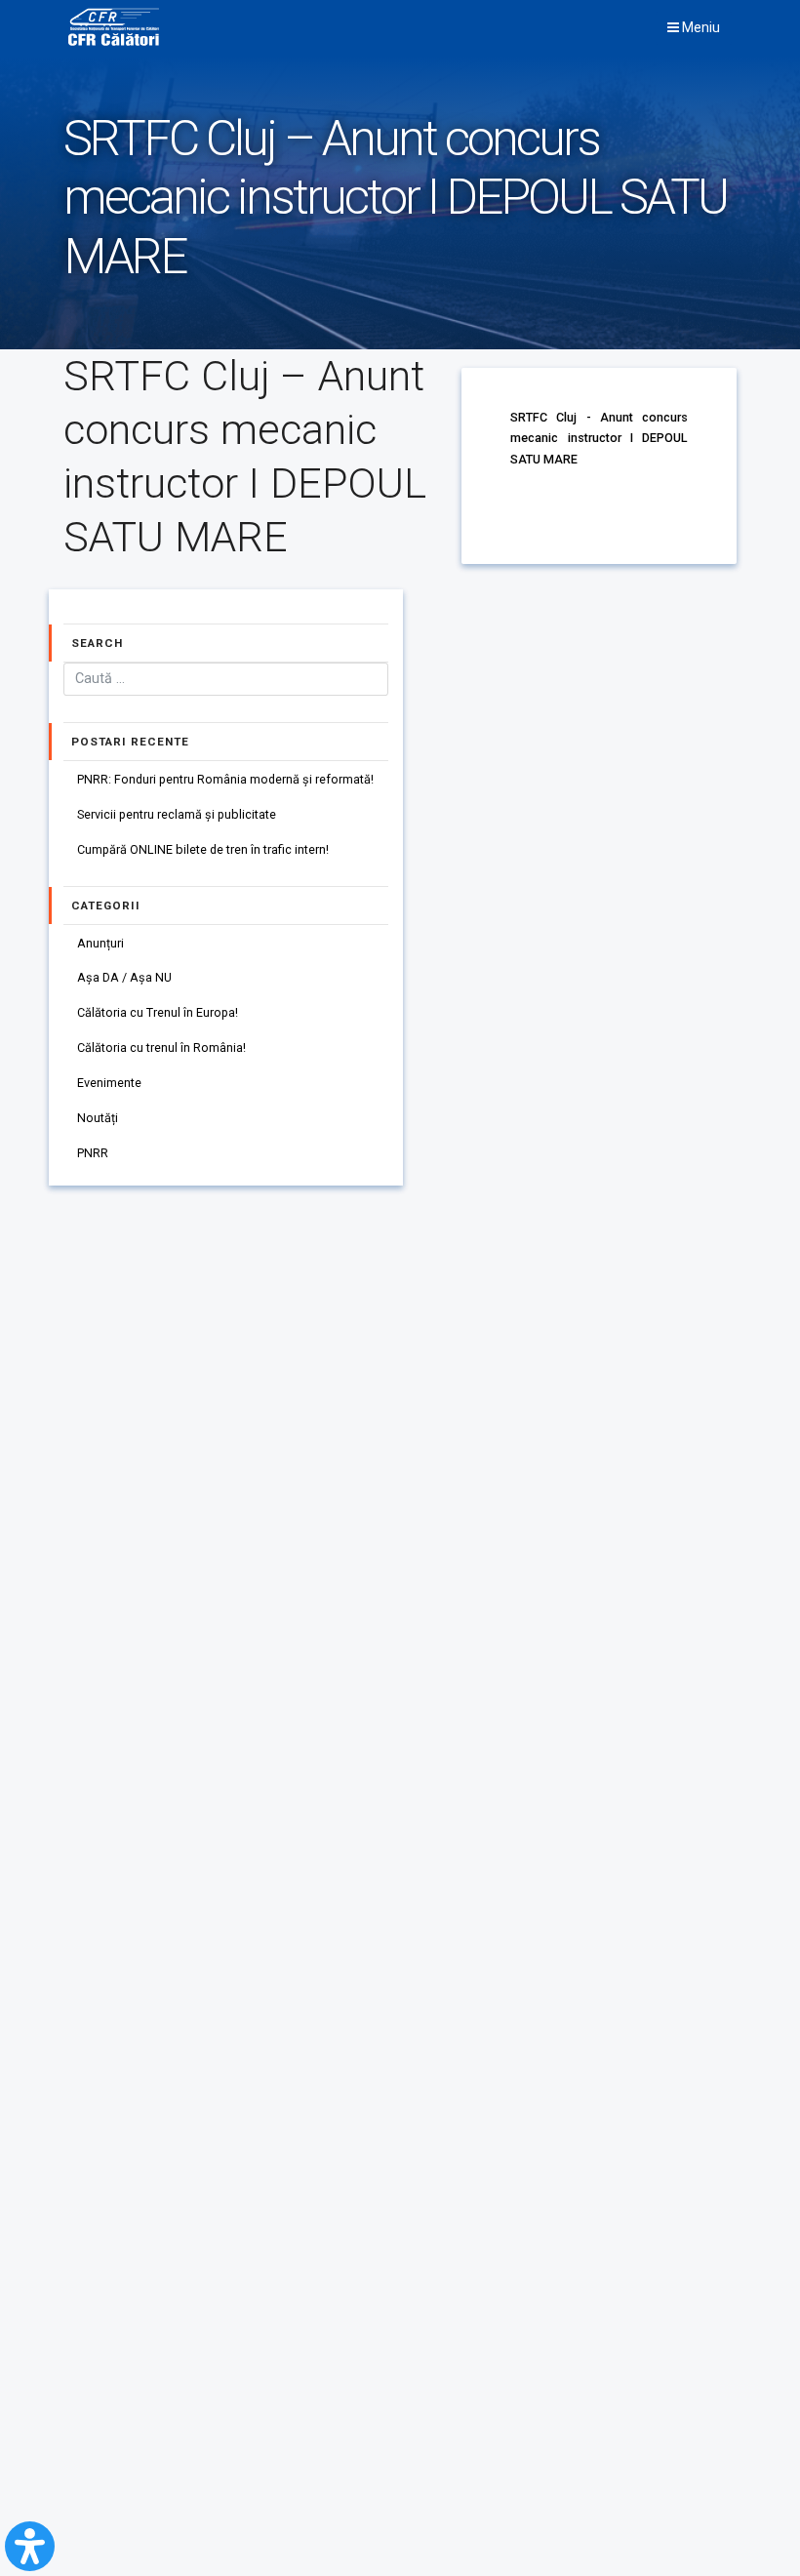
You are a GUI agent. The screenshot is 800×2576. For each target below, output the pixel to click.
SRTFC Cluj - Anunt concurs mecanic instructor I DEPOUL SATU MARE (599, 438)
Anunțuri (100, 943)
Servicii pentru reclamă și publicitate (177, 814)
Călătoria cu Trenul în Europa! (158, 1012)
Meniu (700, 27)
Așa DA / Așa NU (124, 977)
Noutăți (98, 1118)
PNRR (93, 1153)
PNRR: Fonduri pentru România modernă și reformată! (225, 779)
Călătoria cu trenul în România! (161, 1047)
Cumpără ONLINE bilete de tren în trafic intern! (203, 849)
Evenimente (109, 1083)
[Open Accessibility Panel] (30, 2546)
